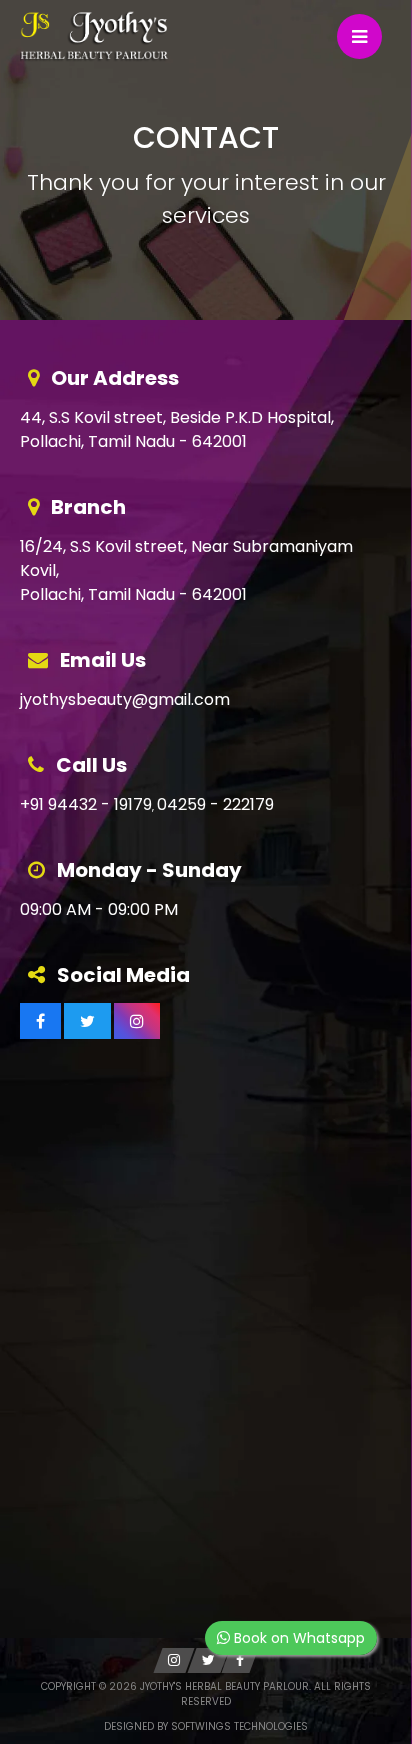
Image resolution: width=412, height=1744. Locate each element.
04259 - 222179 (215, 804)
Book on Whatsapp (297, 1638)
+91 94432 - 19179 (86, 804)
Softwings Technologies (239, 1726)
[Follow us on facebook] (40, 1021)
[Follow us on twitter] (87, 1021)
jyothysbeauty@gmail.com (125, 699)
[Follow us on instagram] (137, 1021)
